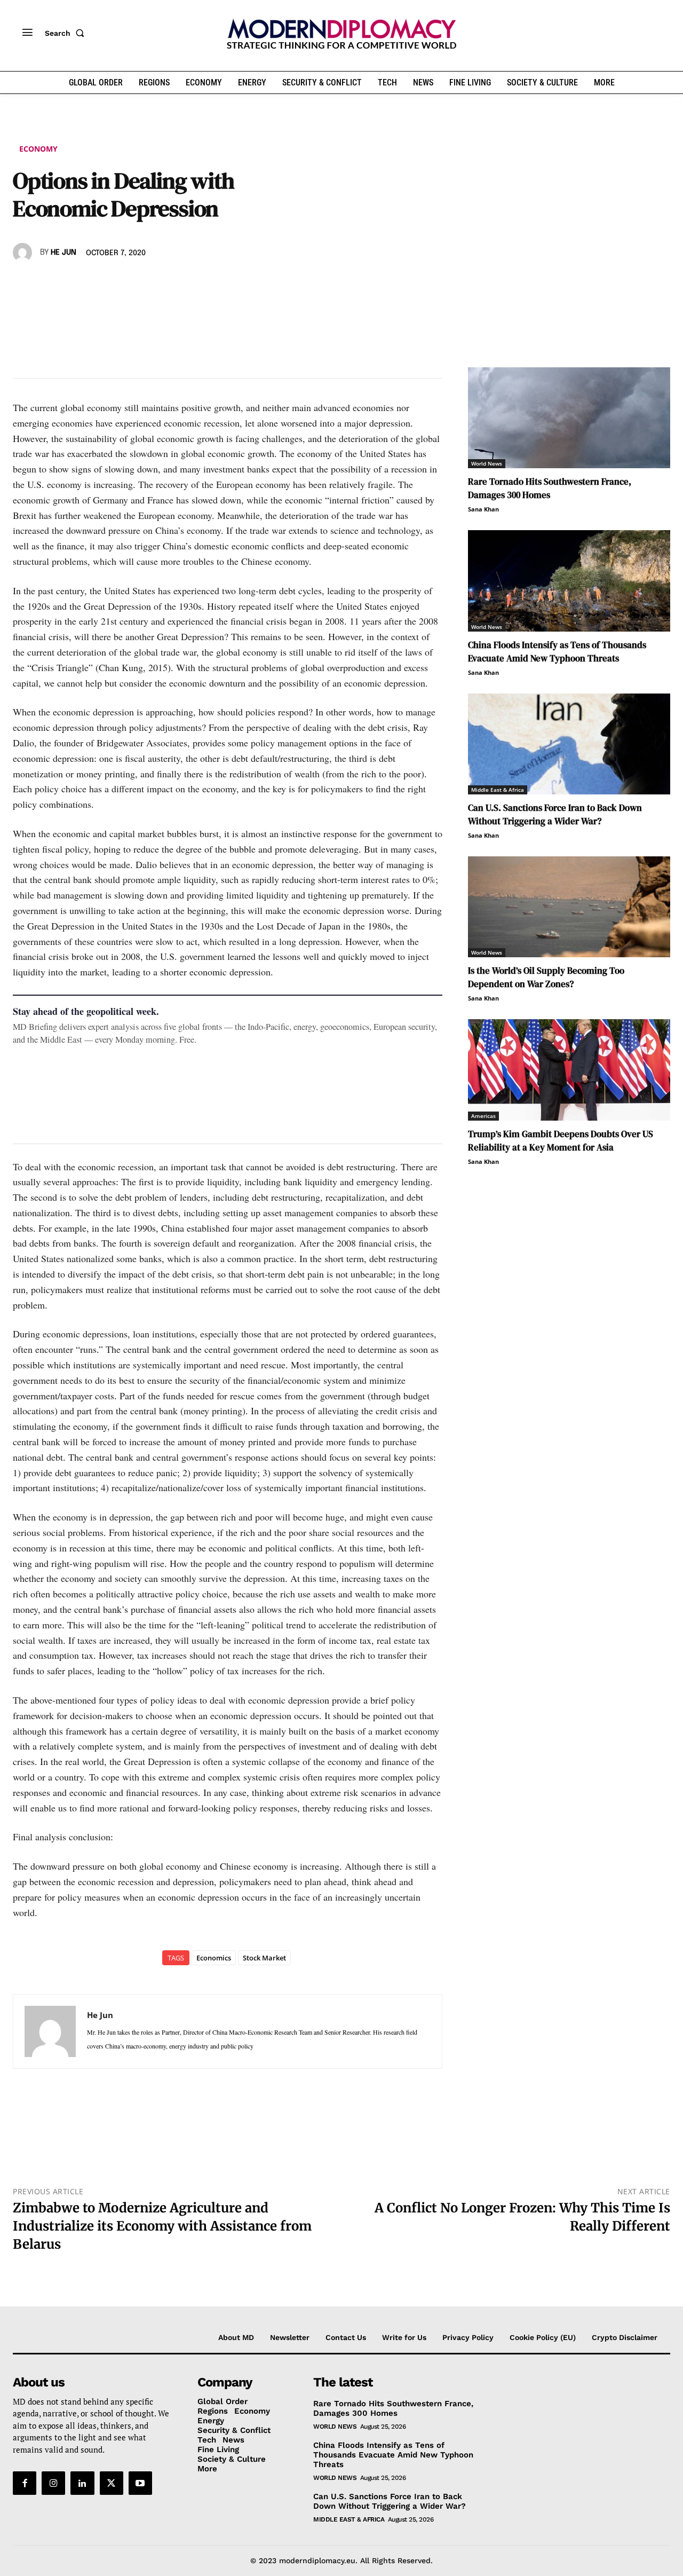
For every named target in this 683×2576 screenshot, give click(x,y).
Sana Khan (483, 509)
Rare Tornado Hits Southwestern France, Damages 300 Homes (550, 488)
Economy (38, 149)
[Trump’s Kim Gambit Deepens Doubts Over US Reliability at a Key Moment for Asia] (569, 1070)
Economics (214, 1958)
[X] (48, 283)
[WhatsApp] (73, 283)
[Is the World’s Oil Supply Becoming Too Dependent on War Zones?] (569, 907)
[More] (171, 283)
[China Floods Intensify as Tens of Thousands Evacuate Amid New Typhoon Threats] (569, 581)
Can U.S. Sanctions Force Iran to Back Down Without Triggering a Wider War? (555, 814)
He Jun (63, 253)
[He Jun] (24, 253)
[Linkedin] (97, 283)
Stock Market (264, 1958)
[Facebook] (23, 283)
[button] (67, 33)
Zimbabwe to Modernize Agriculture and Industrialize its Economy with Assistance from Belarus (162, 2226)
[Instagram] (53, 2483)
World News (487, 463)
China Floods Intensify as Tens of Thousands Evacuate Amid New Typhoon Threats (557, 652)
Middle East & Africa (498, 790)
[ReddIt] (122, 283)
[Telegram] (146, 283)
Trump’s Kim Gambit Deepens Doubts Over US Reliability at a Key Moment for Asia (561, 1141)
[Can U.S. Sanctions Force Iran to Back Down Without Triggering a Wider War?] (569, 744)
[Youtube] (140, 2483)
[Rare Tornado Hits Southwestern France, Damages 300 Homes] (569, 418)
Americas (483, 1116)
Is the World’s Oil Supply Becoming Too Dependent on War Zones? (546, 977)
